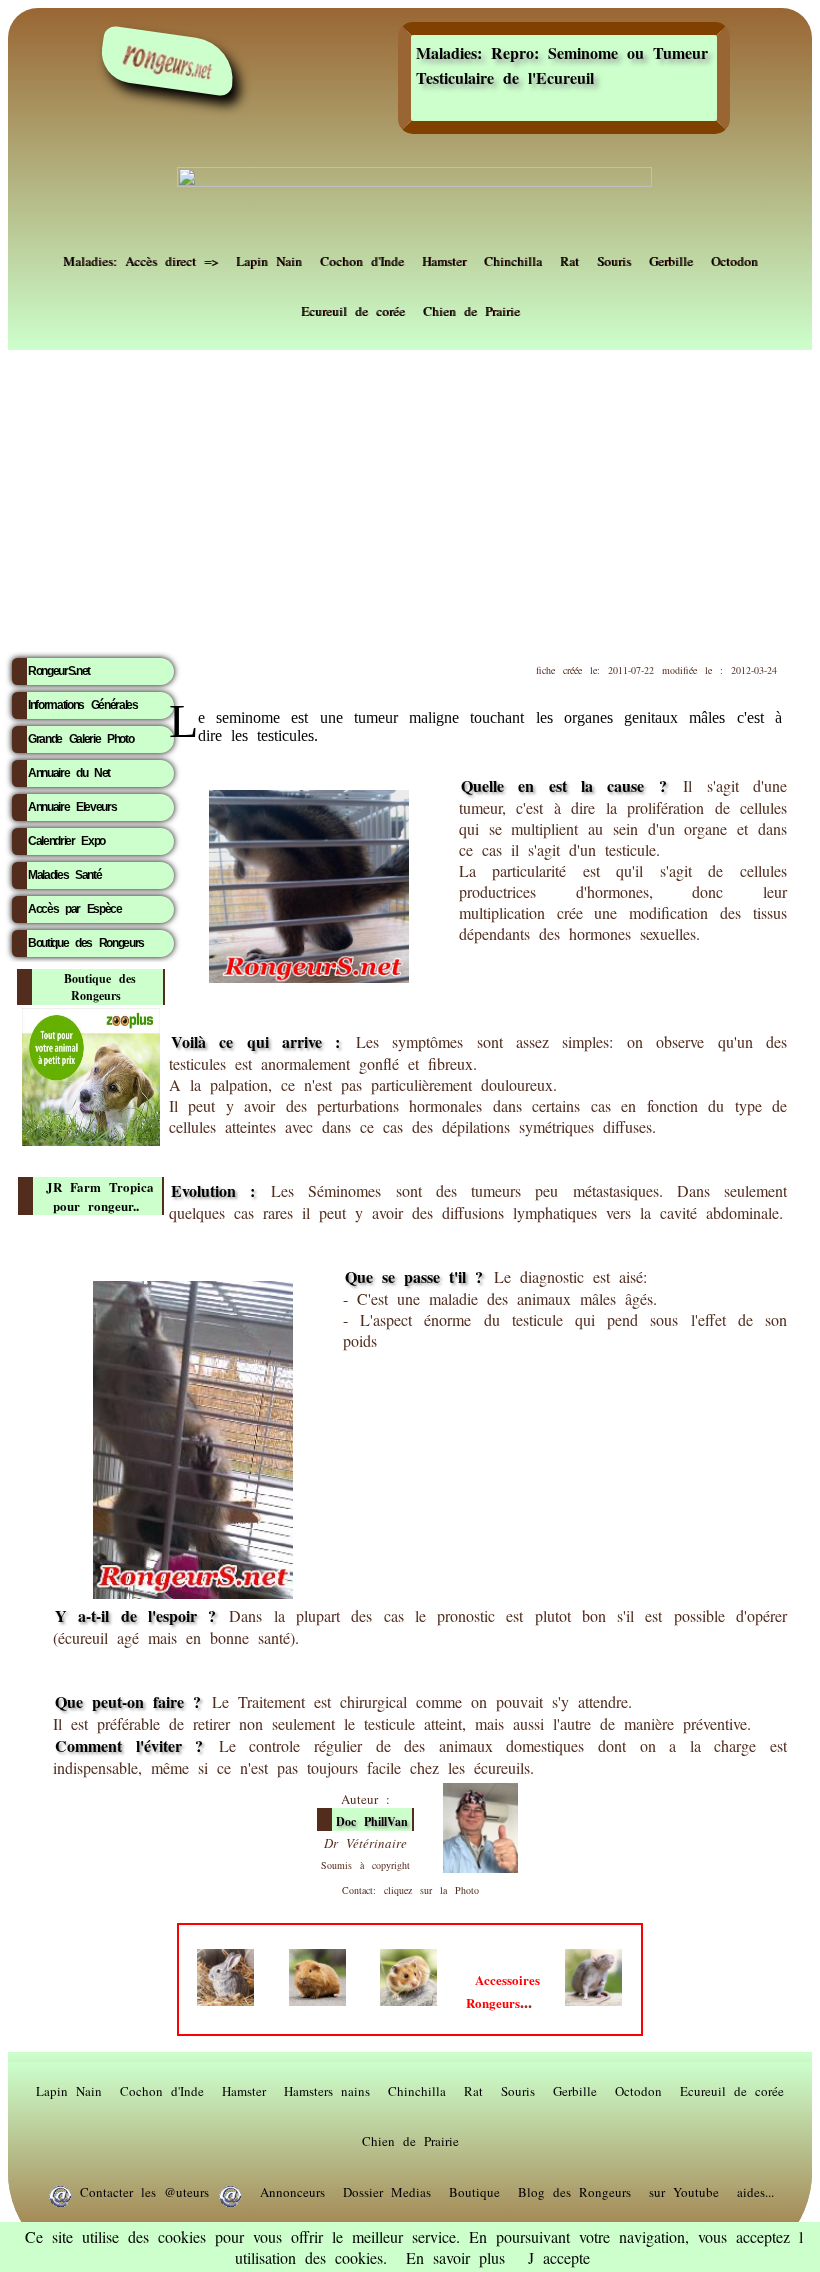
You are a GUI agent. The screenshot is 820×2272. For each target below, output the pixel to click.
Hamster (444, 259)
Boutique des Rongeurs (86, 943)
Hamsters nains (327, 2089)
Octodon (734, 259)
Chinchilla (513, 259)
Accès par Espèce (75, 909)
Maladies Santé (64, 875)
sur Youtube (684, 2190)
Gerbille (671, 259)
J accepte (559, 2257)
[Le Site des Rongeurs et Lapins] (167, 61)
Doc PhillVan (372, 1821)
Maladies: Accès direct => (140, 259)
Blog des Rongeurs (574, 2190)
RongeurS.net (59, 671)
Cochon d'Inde (362, 259)
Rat (569, 259)
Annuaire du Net (69, 773)
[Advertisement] (410, 497)
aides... (755, 2190)
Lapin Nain (269, 259)
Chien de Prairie (471, 309)
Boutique (474, 2190)
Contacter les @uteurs (144, 2190)
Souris (614, 259)
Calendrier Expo (66, 841)
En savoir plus (455, 2257)
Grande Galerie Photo (80, 739)
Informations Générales (83, 705)
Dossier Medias (387, 2190)
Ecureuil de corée (353, 309)
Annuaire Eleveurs (72, 807)
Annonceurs (292, 2190)
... (503, 1991)
